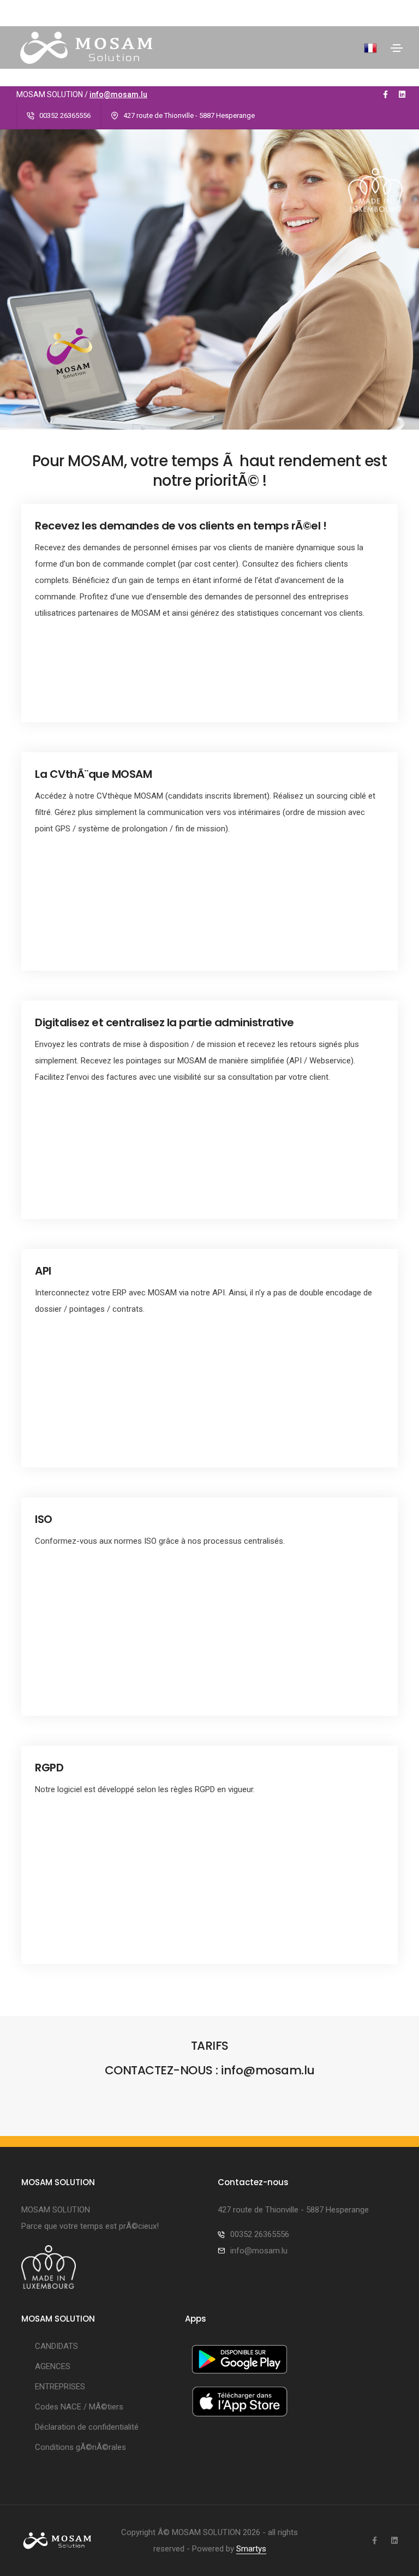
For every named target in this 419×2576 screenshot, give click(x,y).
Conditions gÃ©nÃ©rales (80, 2447)
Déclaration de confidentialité (87, 2427)
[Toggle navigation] (397, 48)
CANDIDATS (56, 2346)
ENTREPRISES (60, 2387)
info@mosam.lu (118, 94)
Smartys (251, 2549)
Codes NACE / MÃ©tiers (79, 2407)
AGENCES (53, 2366)
